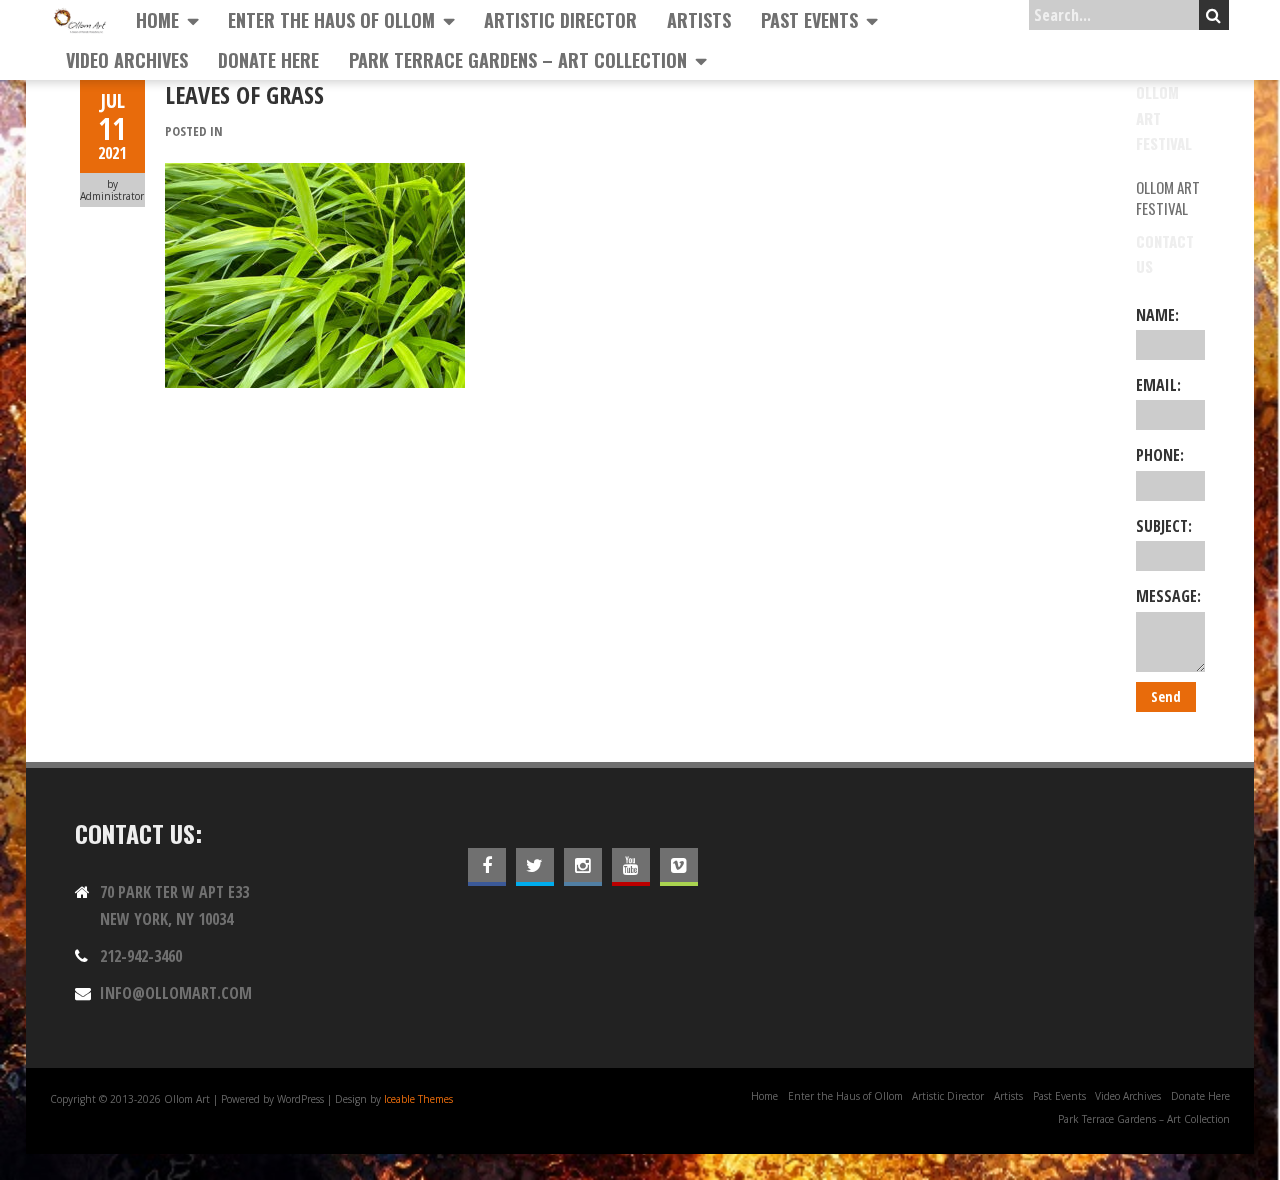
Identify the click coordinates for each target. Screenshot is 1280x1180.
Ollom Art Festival (1168, 197)
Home (157, 20)
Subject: (1164, 526)
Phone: (1160, 455)
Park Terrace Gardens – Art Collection (518, 60)
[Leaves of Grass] (315, 174)
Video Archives (127, 60)
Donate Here (268, 60)
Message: (1168, 596)
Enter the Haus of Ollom (331, 20)
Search (1214, 15)
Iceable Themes (418, 1099)
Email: (1158, 385)
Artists (699, 20)
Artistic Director (560, 20)
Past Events (809, 20)
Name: (1157, 315)
